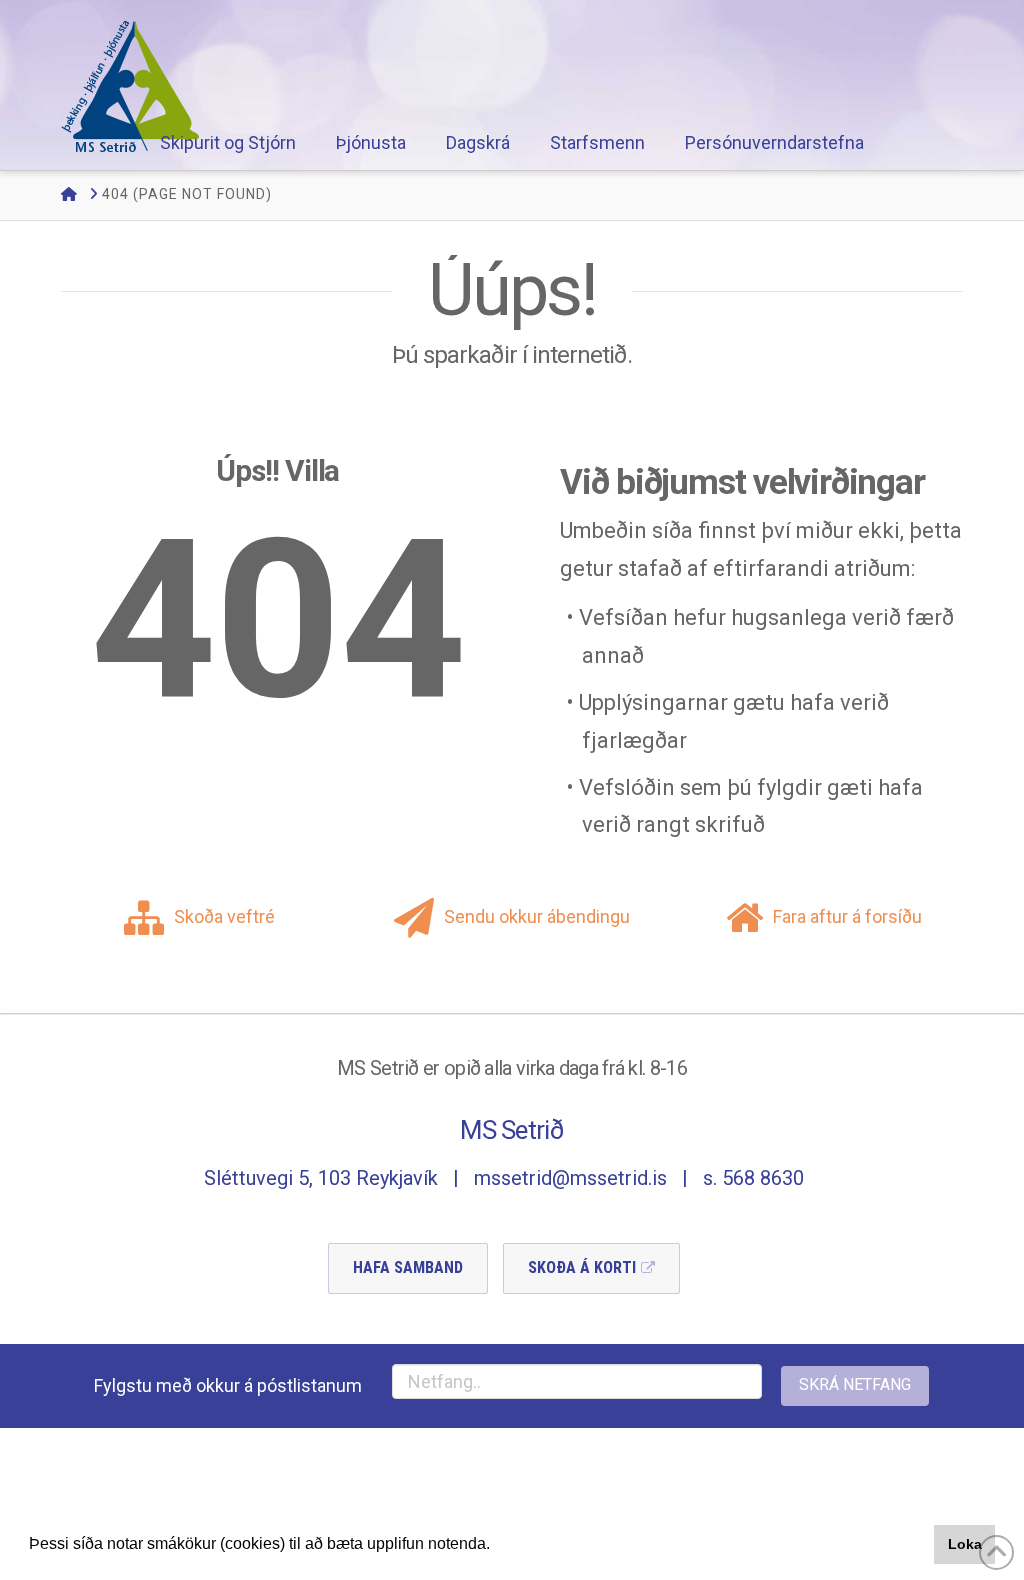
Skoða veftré (224, 916)
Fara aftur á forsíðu (847, 916)
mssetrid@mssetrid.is (570, 1178)
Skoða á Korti (582, 1267)
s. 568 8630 (753, 1178)
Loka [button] (965, 1544)
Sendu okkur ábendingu (537, 916)
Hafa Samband (408, 1267)
